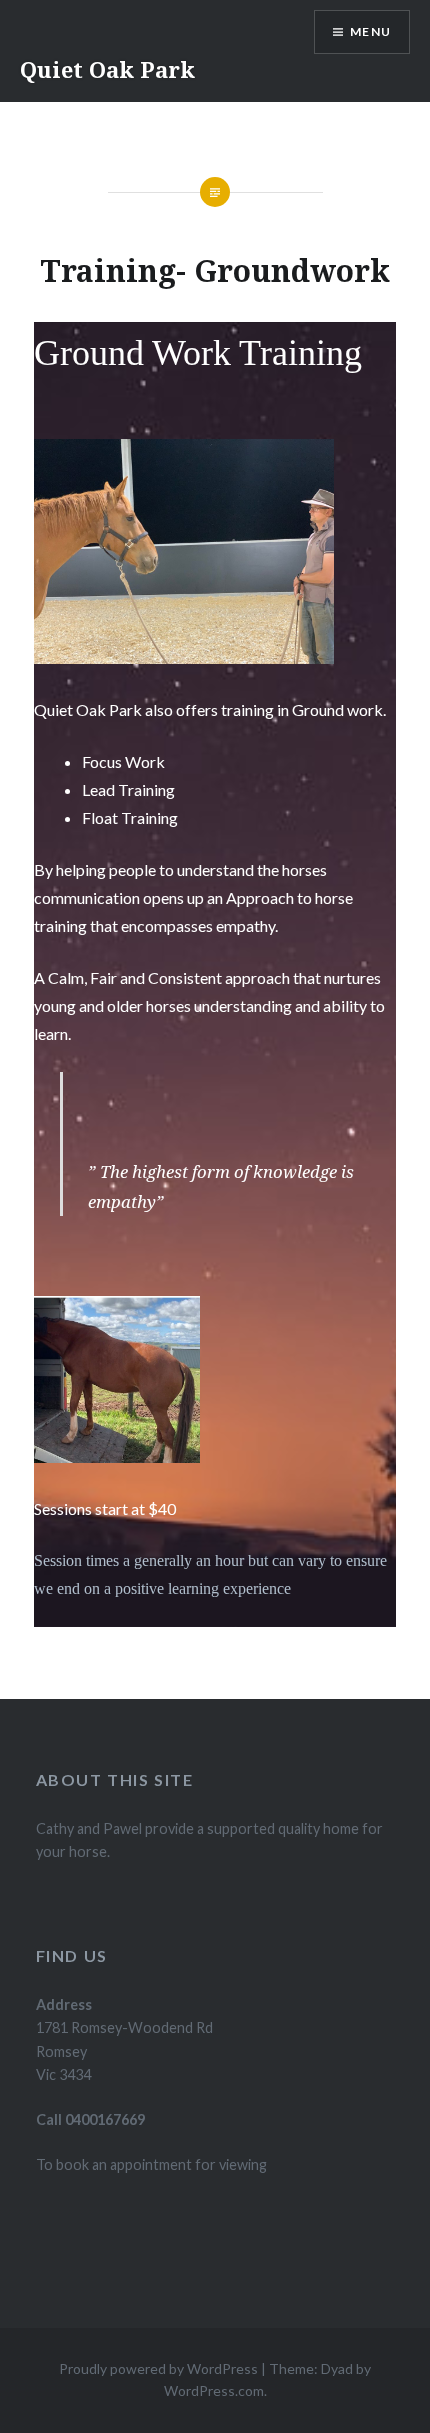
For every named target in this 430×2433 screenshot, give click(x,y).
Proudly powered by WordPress (158, 2368)
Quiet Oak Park (107, 69)
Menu (370, 31)
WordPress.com (214, 2390)
